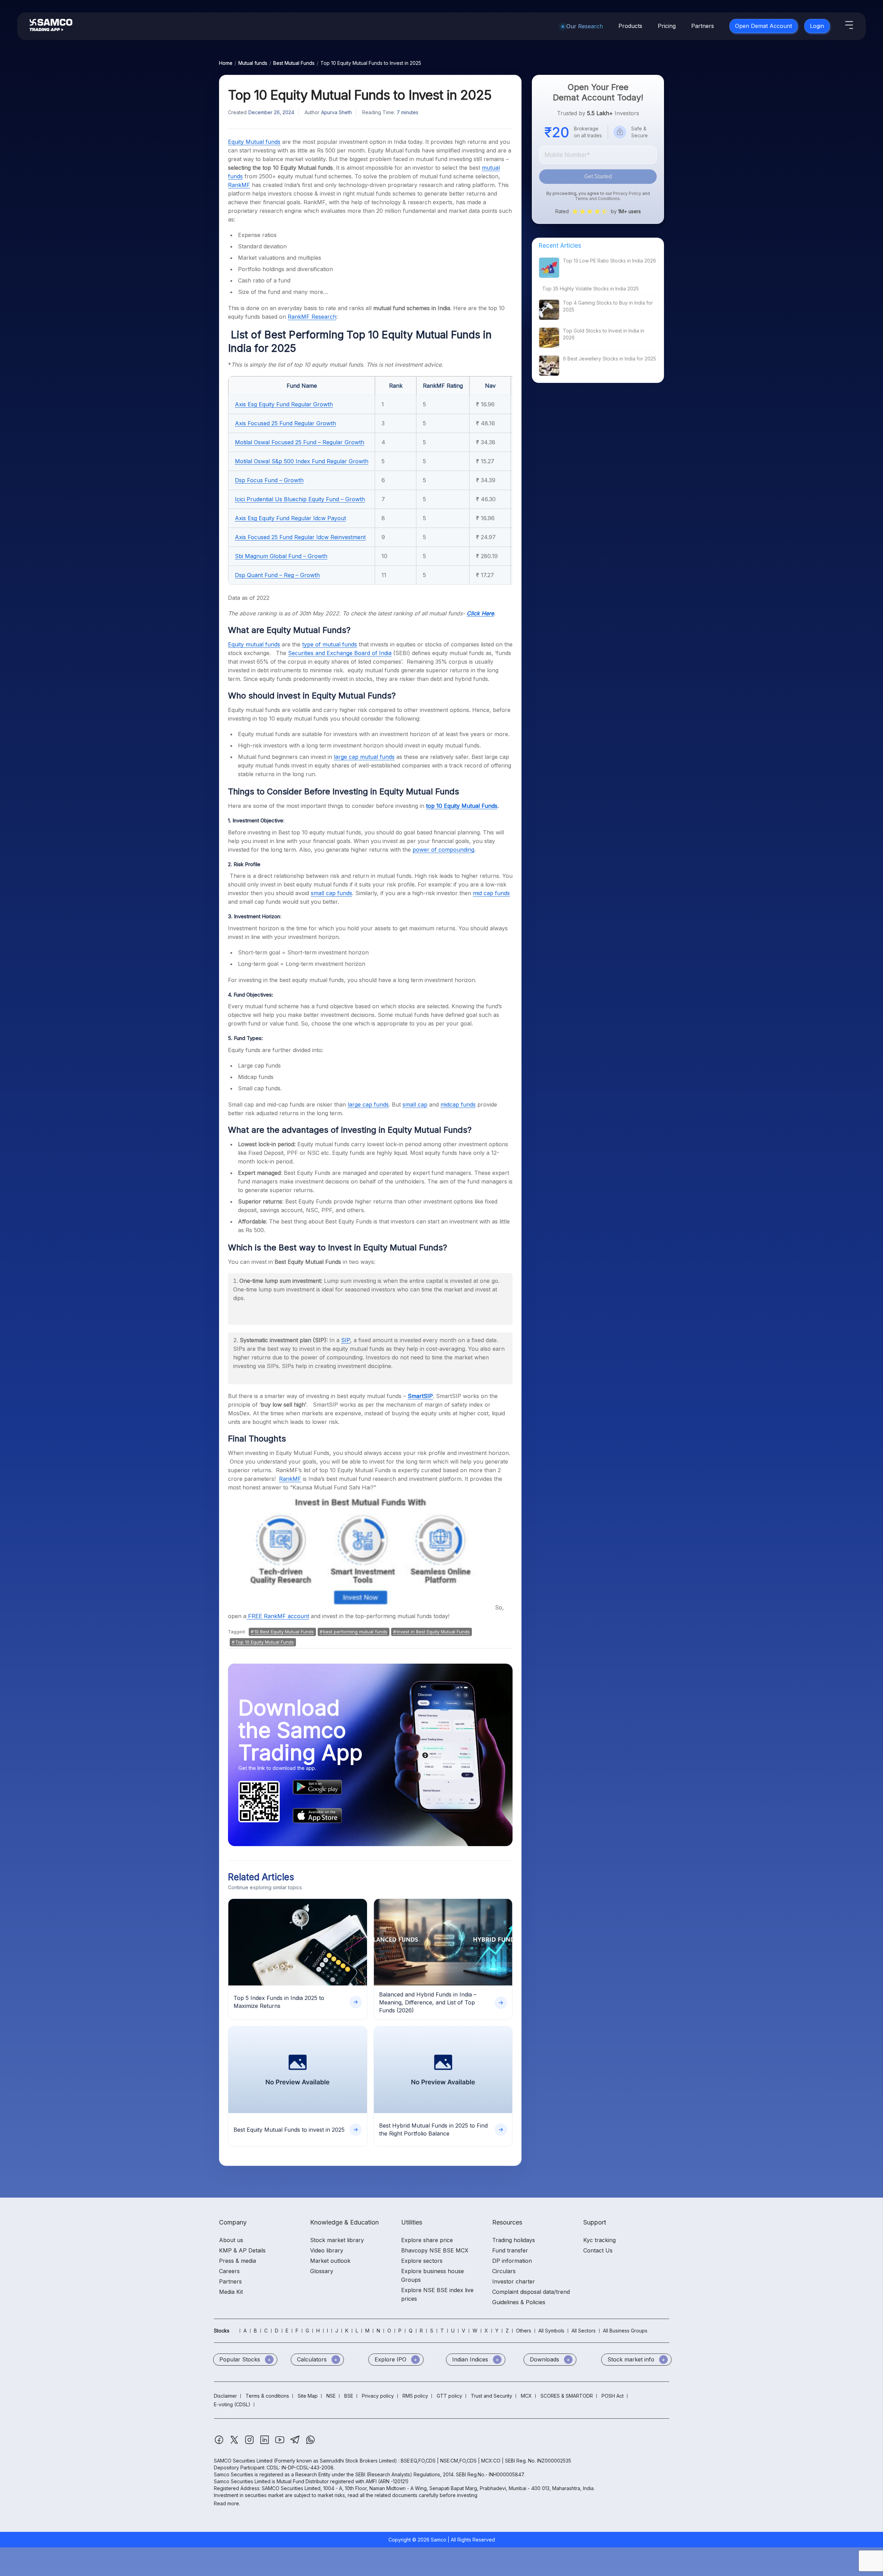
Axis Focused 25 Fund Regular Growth (285, 423)
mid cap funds (491, 893)
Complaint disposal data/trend (531, 2292)
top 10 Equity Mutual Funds (462, 806)
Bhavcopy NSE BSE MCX (435, 2250)
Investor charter (514, 2281)
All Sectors (584, 2331)
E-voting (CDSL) (232, 2404)
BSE (349, 2396)
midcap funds (458, 1104)
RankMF (290, 1479)
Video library (327, 2250)
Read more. (227, 2503)
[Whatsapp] (310, 2443)
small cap (415, 1104)
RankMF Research (312, 317)
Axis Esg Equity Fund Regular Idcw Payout (290, 518)
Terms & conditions (267, 2396)
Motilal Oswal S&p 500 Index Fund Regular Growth (302, 461)
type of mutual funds (330, 644)
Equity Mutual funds (254, 142)
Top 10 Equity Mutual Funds (265, 1642)
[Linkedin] (265, 2443)
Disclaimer (225, 2396)
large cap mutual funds (364, 757)
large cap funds (368, 1104)
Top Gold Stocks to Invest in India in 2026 (604, 334)
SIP (346, 1340)
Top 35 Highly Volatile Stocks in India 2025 (591, 289)
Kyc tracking (599, 2240)
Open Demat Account (763, 26)
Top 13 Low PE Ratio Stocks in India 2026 (609, 261)
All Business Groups (625, 2331)
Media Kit (231, 2292)
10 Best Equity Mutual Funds (284, 1632)
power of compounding (443, 850)
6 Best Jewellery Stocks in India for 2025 (609, 359)
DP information (512, 2261)
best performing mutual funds (355, 1632)
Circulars (504, 2271)
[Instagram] (250, 2443)
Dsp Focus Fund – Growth (269, 480)
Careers (229, 2271)
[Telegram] (296, 2443)
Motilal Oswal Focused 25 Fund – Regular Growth (300, 442)
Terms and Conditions (597, 199)
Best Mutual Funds (294, 63)
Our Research (585, 26)
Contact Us (598, 2250)
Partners (703, 26)
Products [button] (630, 26)
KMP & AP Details (242, 2250)
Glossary (322, 2271)
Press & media (237, 2261)
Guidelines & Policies (519, 2302)
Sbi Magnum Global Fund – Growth (281, 556)
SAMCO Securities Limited (243, 2461)
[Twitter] (235, 2443)
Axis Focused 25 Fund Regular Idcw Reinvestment (300, 537)
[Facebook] (220, 2443)
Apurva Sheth (336, 112)
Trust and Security (492, 2396)
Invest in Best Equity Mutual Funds (433, 1632)
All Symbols (551, 2331)
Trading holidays (514, 2240)
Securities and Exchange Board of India (340, 653)
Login (817, 26)
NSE (331, 2396)
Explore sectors (422, 2261)
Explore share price (427, 2240)
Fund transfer (510, 2250)
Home (226, 63)
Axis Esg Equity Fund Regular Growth (284, 404)
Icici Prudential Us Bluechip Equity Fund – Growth (300, 499)
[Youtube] (280, 2443)
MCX (526, 2396)
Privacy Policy (627, 193)
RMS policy (415, 2396)
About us (231, 2240)
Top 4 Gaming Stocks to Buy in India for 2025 (608, 306)
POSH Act (613, 2396)
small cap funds (331, 893)
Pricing (667, 26)
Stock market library (337, 2240)
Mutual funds (253, 63)
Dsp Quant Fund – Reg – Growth (277, 575)
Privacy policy (378, 2396)
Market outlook (330, 2261)
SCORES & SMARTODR (567, 2396)
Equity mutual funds (254, 644)
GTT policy (449, 2396)
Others (524, 2331)
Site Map (308, 2396)
